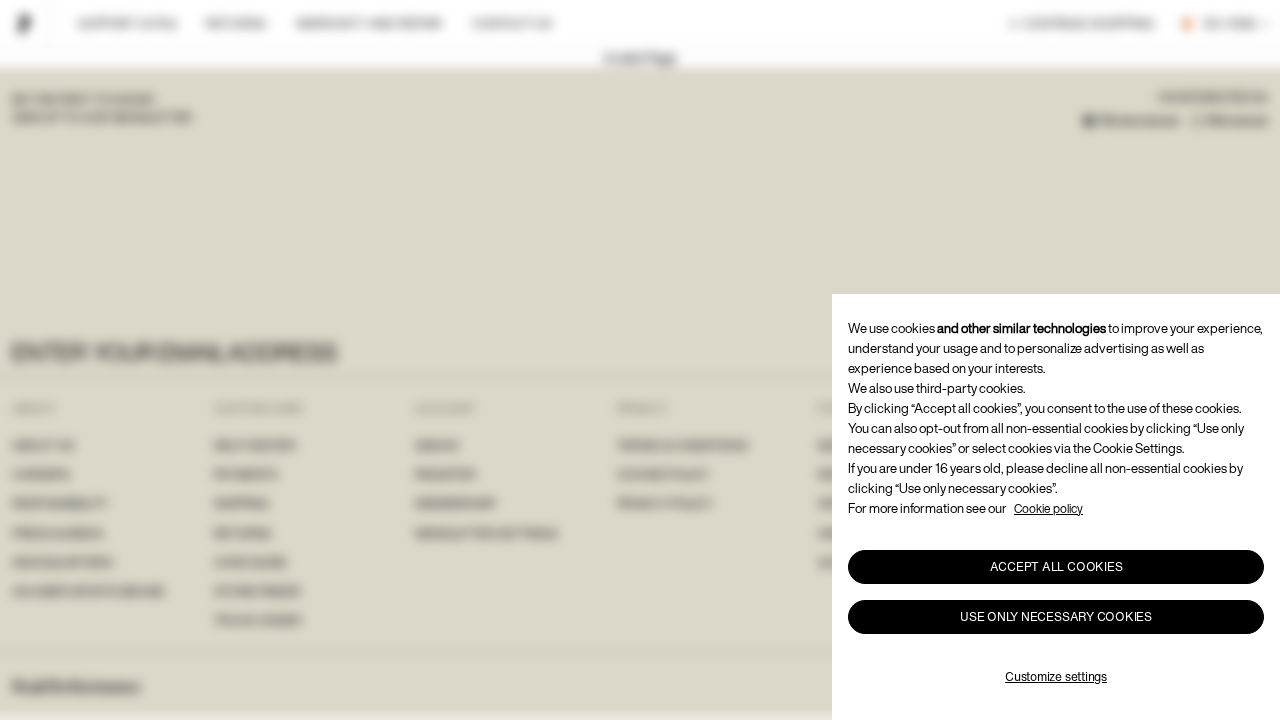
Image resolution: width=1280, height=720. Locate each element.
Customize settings (1056, 676)
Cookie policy (1048, 508)
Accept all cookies (1056, 566)
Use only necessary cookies (1056, 616)
